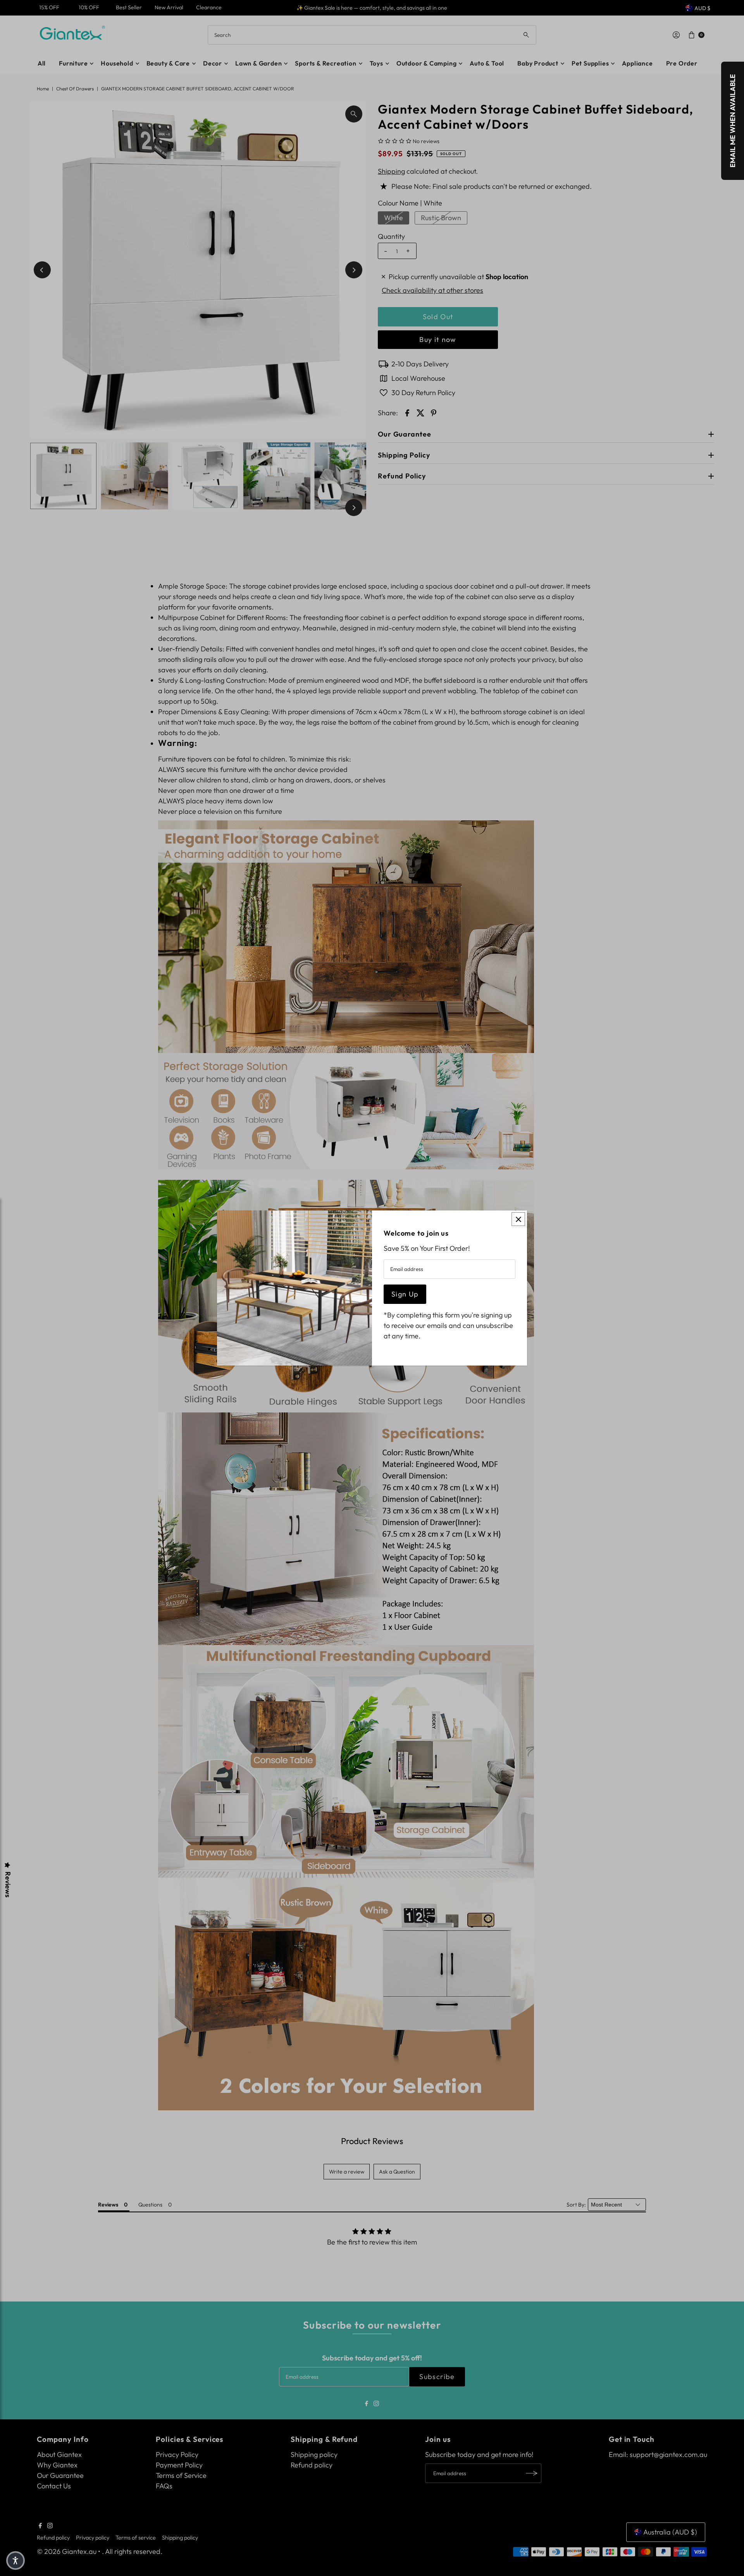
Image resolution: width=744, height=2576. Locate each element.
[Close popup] (518, 1219)
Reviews (8, 1885)
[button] (15, 2560)
